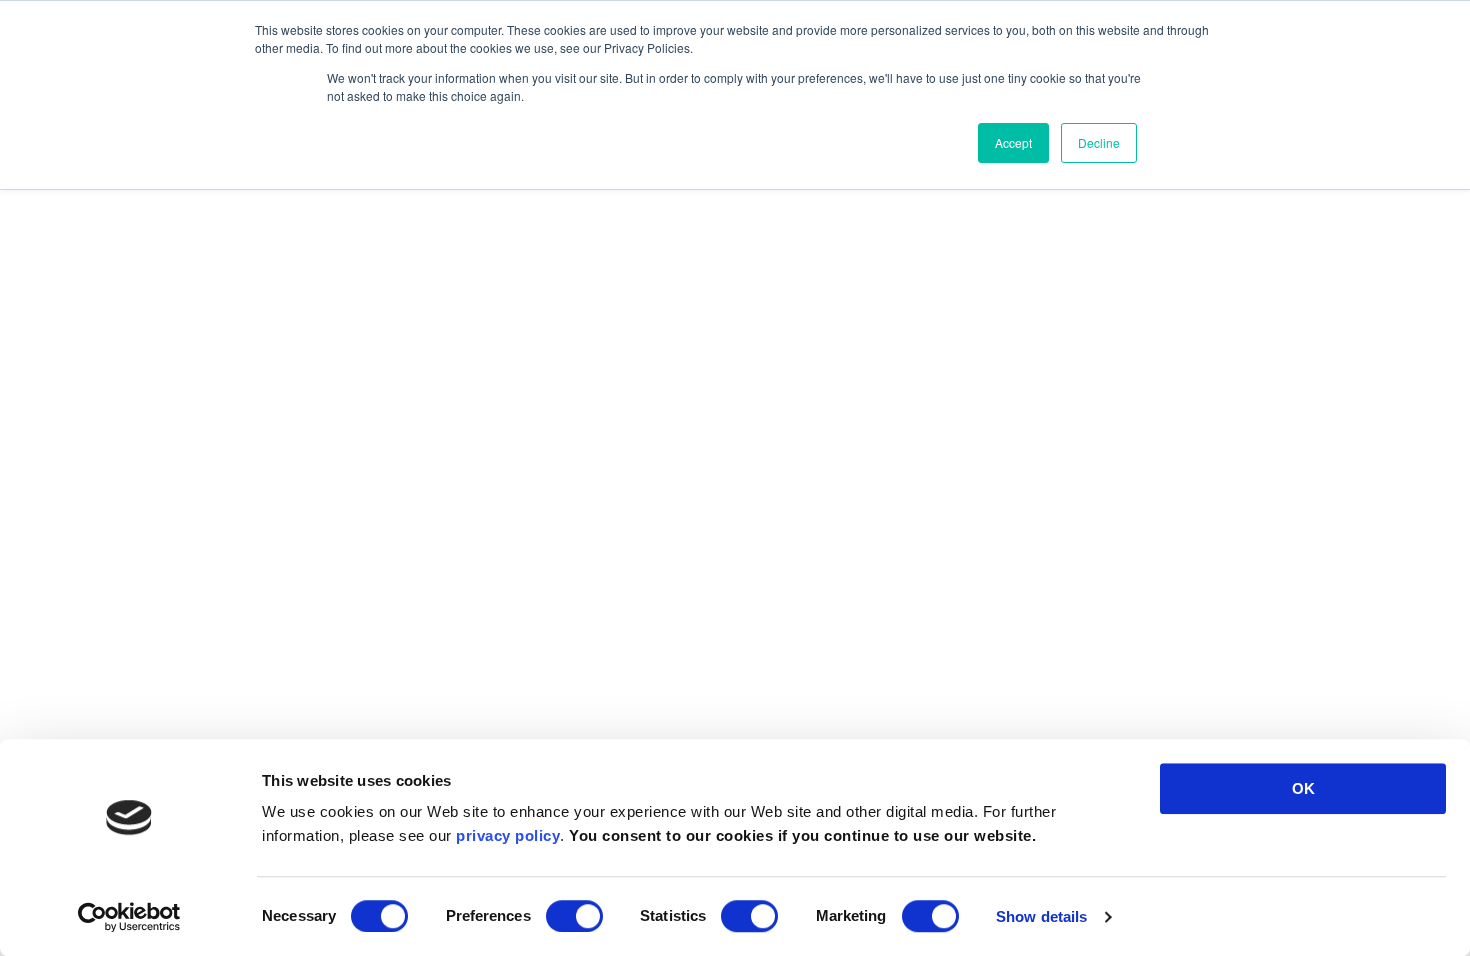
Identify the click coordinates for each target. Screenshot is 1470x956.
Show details (1041, 916)
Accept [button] (1013, 142)
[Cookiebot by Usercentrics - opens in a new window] (129, 917)
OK (1303, 788)
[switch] (574, 916)
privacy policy (508, 835)
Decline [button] (1099, 142)
